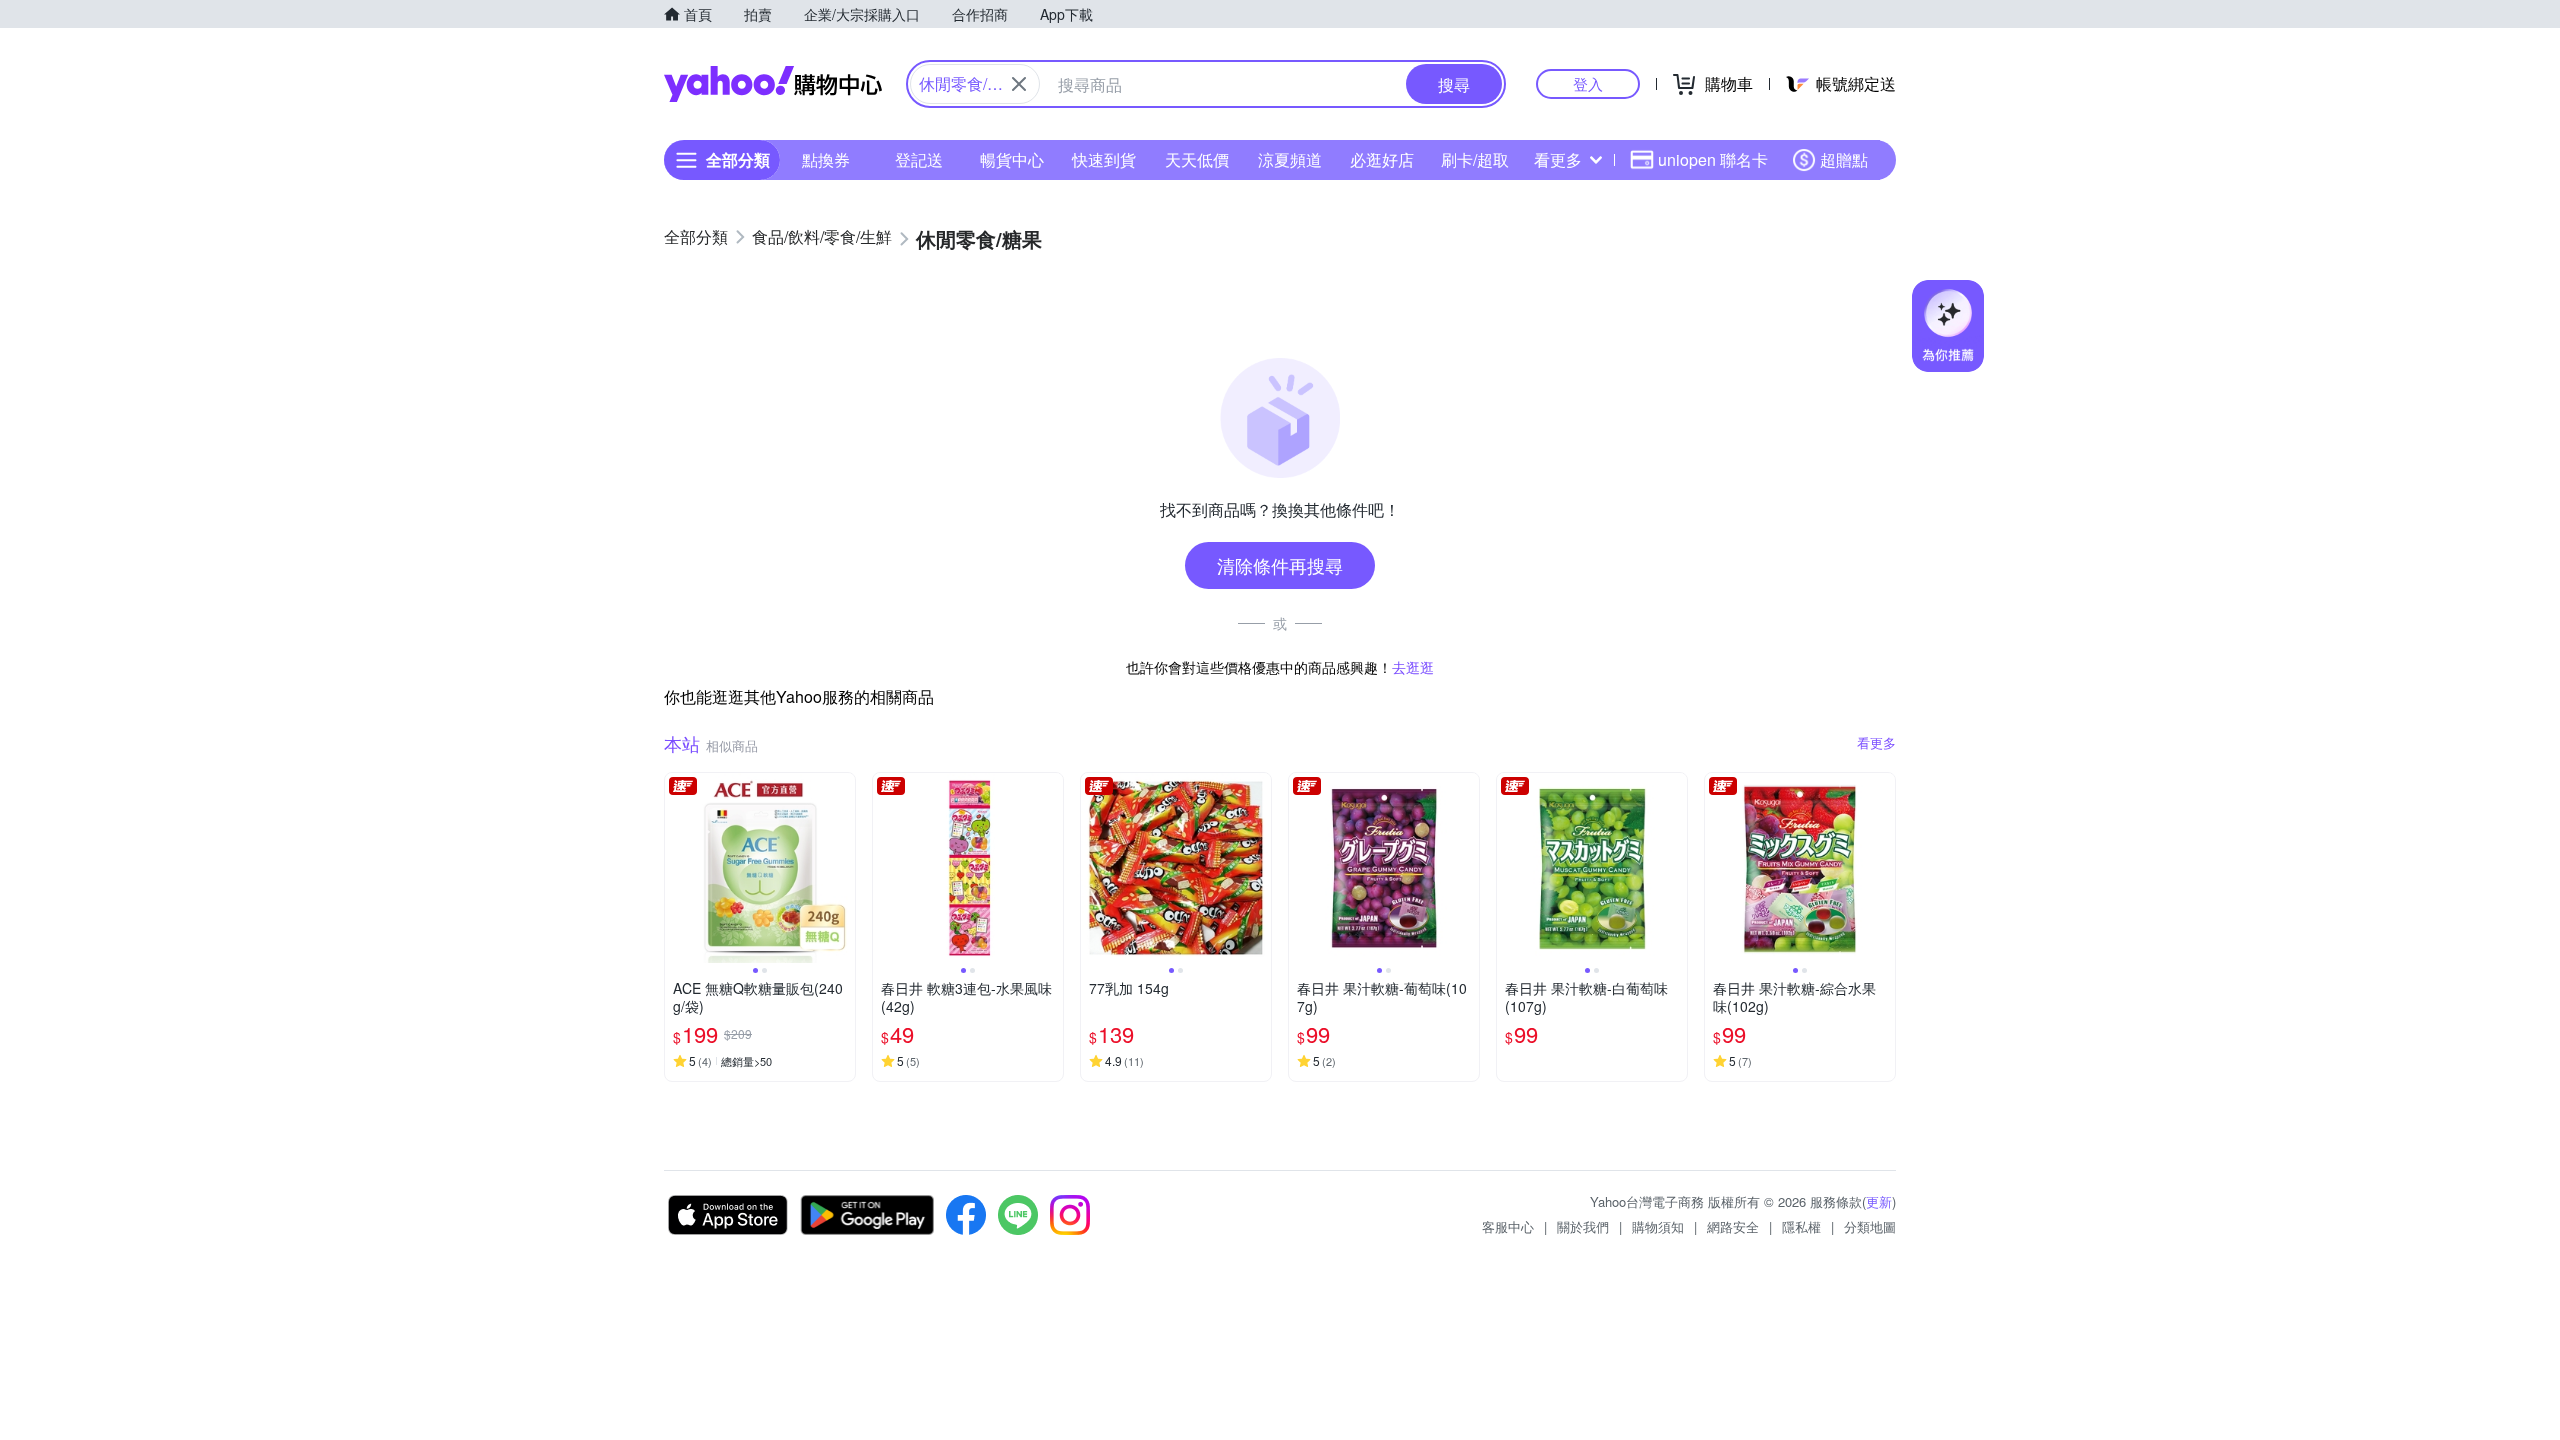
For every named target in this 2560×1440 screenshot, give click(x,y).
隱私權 (1801, 1226)
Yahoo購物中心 (773, 84)
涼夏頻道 (1290, 159)
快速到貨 (1104, 159)
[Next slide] (842, 868)
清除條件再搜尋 (1280, 565)
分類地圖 (1870, 1226)
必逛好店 (1382, 159)
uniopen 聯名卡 (1713, 159)
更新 (1879, 1201)
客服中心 (1508, 1226)
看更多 (1558, 159)
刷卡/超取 (1475, 159)
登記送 (919, 159)
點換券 (826, 159)
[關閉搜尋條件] (1019, 84)
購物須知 (1658, 1226)
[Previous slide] (678, 868)
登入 (1588, 83)
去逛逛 (1413, 667)
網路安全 (1733, 1226)
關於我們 (1583, 1226)
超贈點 (1844, 159)
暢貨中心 (1012, 159)
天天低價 (1197, 159)
